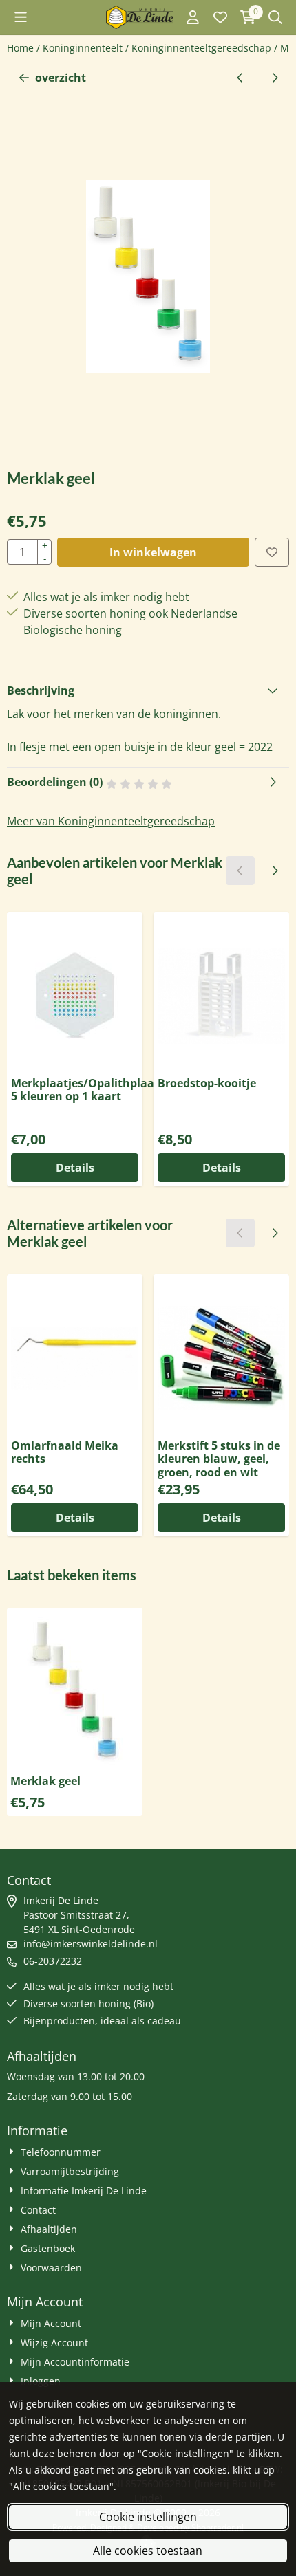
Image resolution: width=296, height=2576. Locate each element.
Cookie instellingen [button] (148, 2517)
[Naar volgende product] (275, 78)
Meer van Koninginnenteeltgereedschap (111, 821)
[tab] (148, 690)
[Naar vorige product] (240, 78)
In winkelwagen (153, 552)
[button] (21, 17)
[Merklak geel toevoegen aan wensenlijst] (272, 552)
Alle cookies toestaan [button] (148, 2551)
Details (75, 1168)
